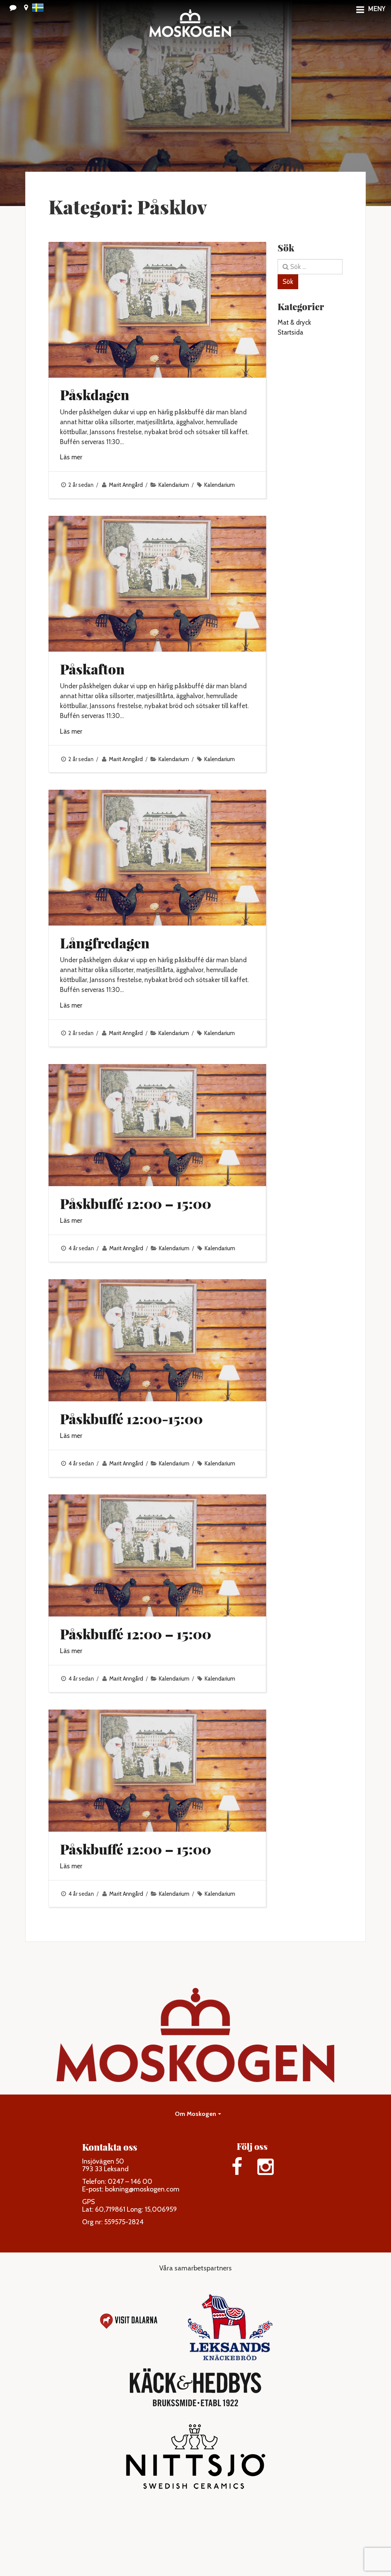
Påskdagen (95, 394)
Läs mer (71, 457)
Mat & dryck (294, 322)
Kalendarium (174, 485)
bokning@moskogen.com (142, 2189)
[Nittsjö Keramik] (196, 2460)
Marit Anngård (126, 485)
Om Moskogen (195, 2114)
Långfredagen (105, 943)
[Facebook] (237, 2167)
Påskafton (92, 669)
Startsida (290, 332)
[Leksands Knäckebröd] (230, 2321)
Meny (377, 10)
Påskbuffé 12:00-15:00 (131, 1418)
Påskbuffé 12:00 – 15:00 (136, 1203)
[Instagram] (265, 2167)
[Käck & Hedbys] (195, 2388)
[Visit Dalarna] (129, 2321)
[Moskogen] (190, 27)
